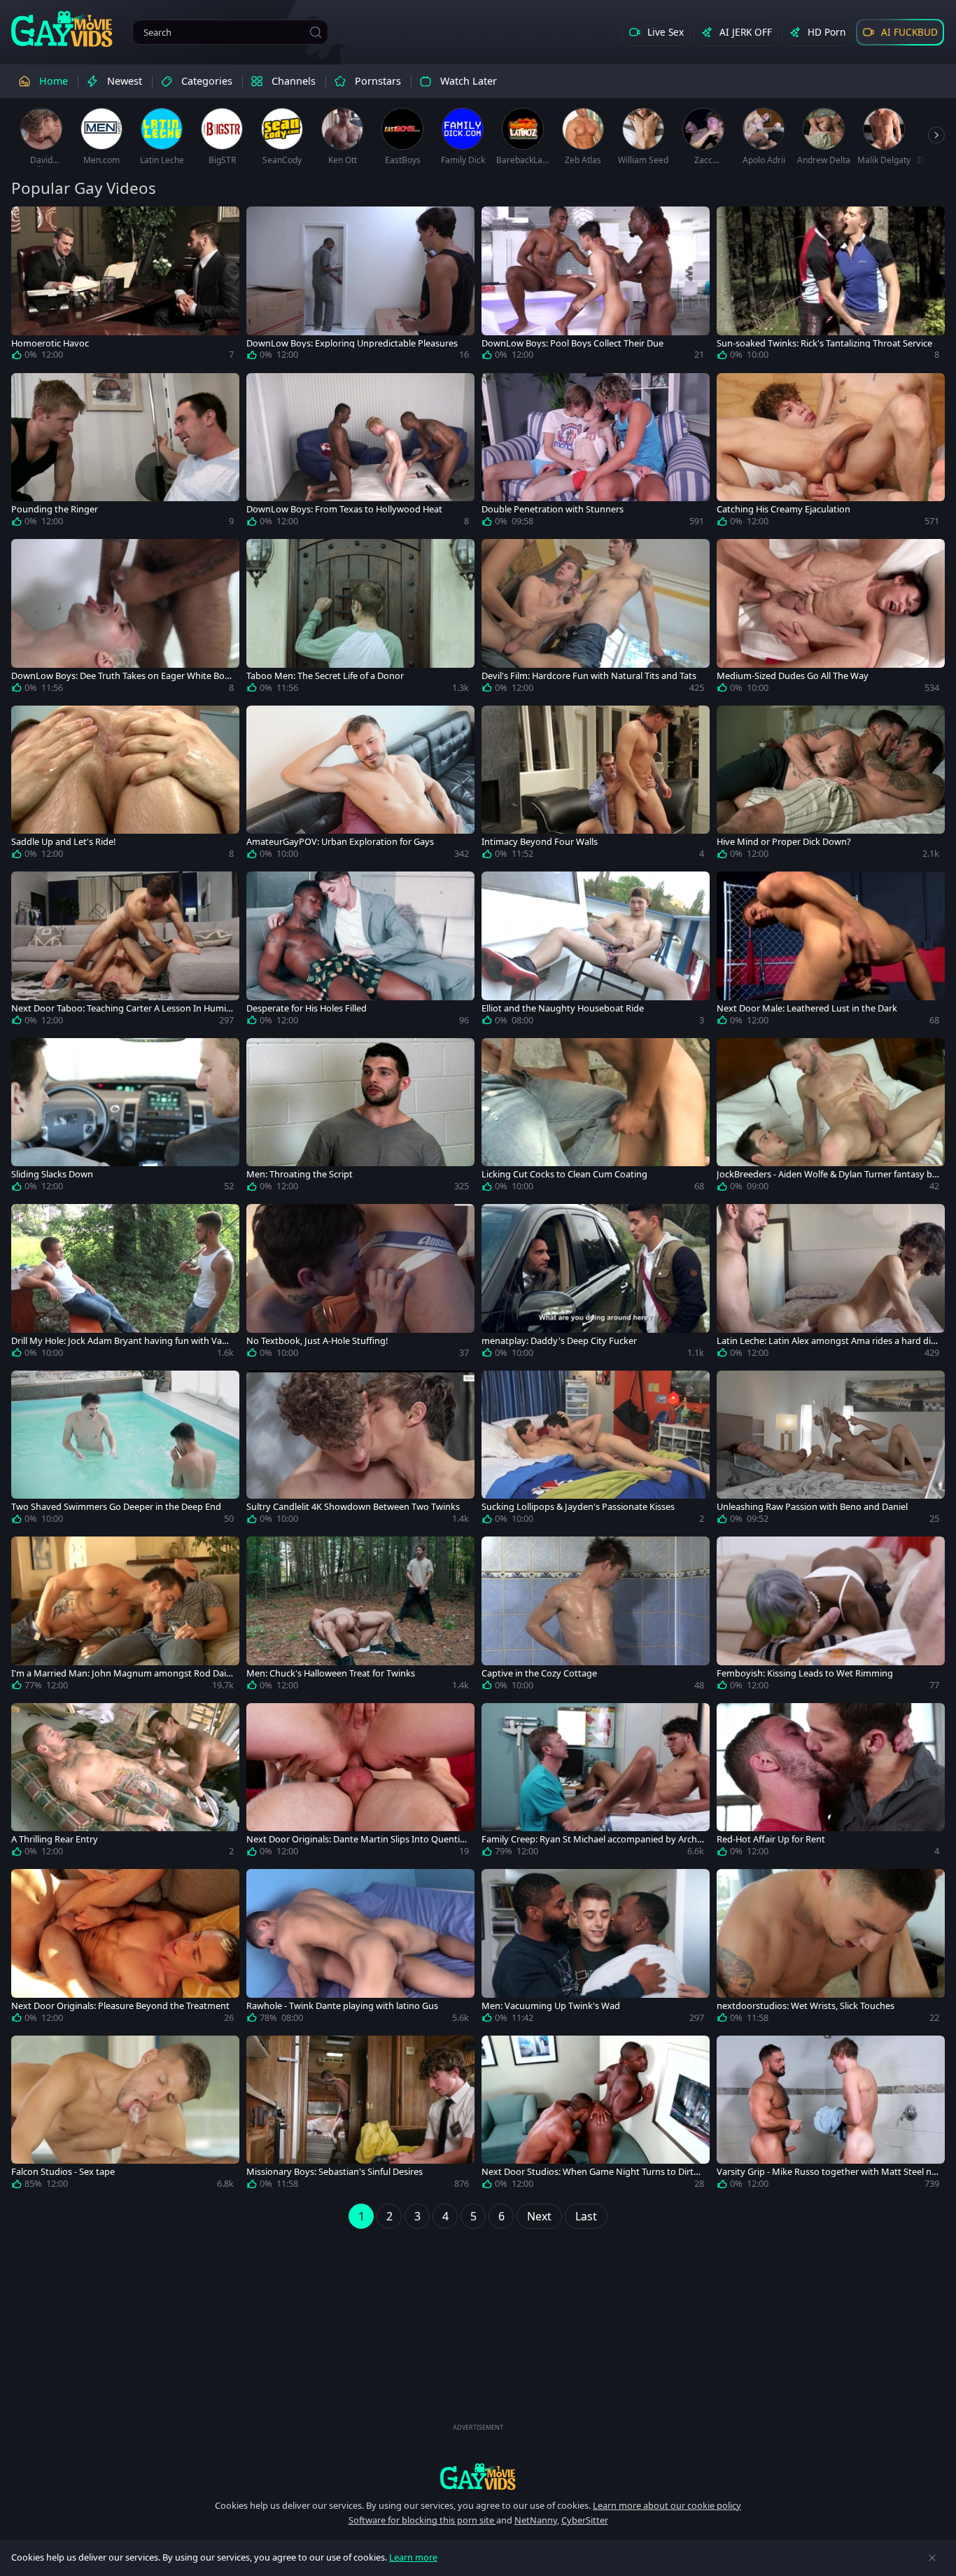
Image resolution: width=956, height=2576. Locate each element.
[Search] (316, 32)
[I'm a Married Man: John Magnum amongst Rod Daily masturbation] (125, 1616)
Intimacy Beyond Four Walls (540, 842)
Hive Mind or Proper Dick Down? (784, 842)
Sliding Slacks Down (52, 1174)
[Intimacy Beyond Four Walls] (596, 785)
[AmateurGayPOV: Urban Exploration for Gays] (360, 785)
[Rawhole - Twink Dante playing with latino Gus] (360, 1949)
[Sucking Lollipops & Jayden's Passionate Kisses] (596, 1450)
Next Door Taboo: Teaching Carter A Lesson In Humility (122, 1008)
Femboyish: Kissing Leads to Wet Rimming (805, 1673)
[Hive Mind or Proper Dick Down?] (831, 785)
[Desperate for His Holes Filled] (360, 951)
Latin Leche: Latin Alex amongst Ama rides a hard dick (826, 1341)
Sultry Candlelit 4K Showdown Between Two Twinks (353, 1507)
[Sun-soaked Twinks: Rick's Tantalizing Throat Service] (831, 286)
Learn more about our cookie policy (667, 2505)
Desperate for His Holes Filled (307, 1008)
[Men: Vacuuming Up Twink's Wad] (596, 1949)
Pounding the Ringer (55, 509)
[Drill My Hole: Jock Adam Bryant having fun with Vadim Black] (125, 1284)
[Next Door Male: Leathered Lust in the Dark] (831, 951)
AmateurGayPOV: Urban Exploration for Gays (340, 842)
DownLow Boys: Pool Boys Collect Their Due (572, 343)
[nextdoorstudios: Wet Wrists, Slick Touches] (831, 1949)
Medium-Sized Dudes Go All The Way (793, 676)
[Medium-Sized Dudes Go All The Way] (831, 619)
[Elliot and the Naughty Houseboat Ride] (596, 951)
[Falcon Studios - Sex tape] (125, 2115)
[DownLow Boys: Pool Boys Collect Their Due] (596, 286)
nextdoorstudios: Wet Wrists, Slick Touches (806, 2006)
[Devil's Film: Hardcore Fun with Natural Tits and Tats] (596, 619)
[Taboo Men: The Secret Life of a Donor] (360, 619)
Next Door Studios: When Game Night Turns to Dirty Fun (590, 2172)
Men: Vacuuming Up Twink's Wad (551, 2006)
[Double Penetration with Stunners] (596, 453)
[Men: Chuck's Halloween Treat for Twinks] (360, 1616)
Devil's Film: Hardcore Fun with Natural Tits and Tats (589, 676)
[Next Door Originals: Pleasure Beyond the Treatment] (125, 1949)
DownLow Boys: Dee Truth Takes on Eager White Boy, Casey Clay (121, 676)
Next (539, 2216)
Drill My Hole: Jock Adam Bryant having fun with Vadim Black (120, 1341)
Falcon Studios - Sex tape (63, 2172)
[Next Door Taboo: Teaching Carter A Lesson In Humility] (125, 951)
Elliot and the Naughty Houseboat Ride (563, 1008)
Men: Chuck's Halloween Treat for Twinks (331, 1673)
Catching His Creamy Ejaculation (783, 509)
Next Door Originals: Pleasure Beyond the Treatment (120, 2006)
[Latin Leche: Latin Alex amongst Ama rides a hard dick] (831, 1284)
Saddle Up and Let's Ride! (63, 842)
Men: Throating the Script (300, 1174)
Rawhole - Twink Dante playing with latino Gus (342, 2006)
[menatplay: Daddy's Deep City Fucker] (596, 1284)
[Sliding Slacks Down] (125, 1118)
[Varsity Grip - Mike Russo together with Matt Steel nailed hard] (831, 2115)
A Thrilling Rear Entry (55, 1839)
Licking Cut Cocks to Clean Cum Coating (564, 1174)
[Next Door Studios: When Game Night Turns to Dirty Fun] (596, 2115)
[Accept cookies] (932, 2558)
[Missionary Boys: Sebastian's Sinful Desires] (360, 2115)
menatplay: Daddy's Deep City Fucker (559, 1341)
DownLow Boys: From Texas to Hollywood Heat (344, 509)
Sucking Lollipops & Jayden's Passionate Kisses (578, 1507)
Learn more (413, 2557)
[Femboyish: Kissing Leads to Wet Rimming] (831, 1616)
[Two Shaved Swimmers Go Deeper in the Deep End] (125, 1450)
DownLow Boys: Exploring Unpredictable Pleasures (352, 343)
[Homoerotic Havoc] (125, 286)
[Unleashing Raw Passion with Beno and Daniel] (831, 1450)
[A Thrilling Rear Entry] (125, 1783)
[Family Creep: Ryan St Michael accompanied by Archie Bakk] (596, 1783)
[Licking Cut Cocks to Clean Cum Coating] (596, 1118)
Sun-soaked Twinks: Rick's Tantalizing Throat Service (824, 343)
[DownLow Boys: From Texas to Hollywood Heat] (360, 453)
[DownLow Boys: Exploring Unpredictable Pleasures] (360, 286)
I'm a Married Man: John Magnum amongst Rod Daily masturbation (122, 1673)
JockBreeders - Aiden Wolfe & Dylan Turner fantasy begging (827, 1174)
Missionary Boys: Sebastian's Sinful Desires (335, 2172)
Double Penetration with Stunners (553, 509)
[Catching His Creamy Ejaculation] (831, 453)
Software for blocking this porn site (422, 2520)
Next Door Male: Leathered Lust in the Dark (807, 1008)
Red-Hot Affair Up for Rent (771, 1839)
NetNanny (536, 2520)
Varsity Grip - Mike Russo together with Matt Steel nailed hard (828, 2172)
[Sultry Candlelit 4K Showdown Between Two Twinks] (360, 1450)
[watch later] (28, 223)
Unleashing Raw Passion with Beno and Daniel (812, 1507)
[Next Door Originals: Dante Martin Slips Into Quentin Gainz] (360, 1783)
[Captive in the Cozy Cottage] (596, 1616)
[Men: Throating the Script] (360, 1118)
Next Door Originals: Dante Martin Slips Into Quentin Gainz (356, 1839)
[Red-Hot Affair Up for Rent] (831, 1783)
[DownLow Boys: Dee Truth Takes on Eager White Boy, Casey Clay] (125, 619)
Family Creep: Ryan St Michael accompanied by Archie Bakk (593, 1839)
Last (586, 2216)
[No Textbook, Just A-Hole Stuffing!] (360, 1284)
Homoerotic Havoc (50, 343)
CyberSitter (585, 2520)
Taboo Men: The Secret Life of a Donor (325, 676)
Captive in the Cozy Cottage (539, 1673)
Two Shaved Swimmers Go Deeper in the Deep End (116, 1507)
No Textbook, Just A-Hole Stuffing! (317, 1341)
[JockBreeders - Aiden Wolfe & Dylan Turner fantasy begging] (831, 1118)
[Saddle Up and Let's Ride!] (125, 785)
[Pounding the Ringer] (125, 453)
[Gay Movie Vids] (62, 28)
